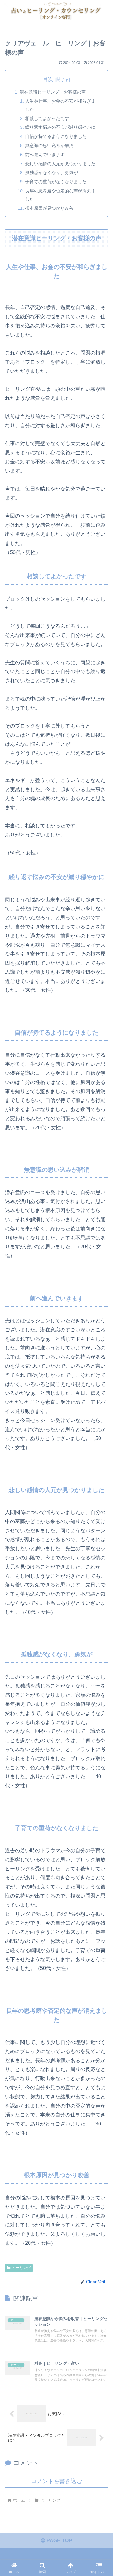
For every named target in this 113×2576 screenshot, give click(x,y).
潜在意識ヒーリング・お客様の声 (53, 92)
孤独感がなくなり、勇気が (51, 173)
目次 (48, 79)
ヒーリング (21, 2268)
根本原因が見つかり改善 (49, 208)
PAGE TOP (59, 2541)
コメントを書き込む (56, 2481)
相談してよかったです (47, 118)
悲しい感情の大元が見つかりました (60, 164)
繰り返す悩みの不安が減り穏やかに (60, 127)
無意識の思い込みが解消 (49, 145)
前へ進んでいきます (45, 155)
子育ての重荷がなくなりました (56, 182)
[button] (101, 1467)
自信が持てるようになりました (56, 136)
